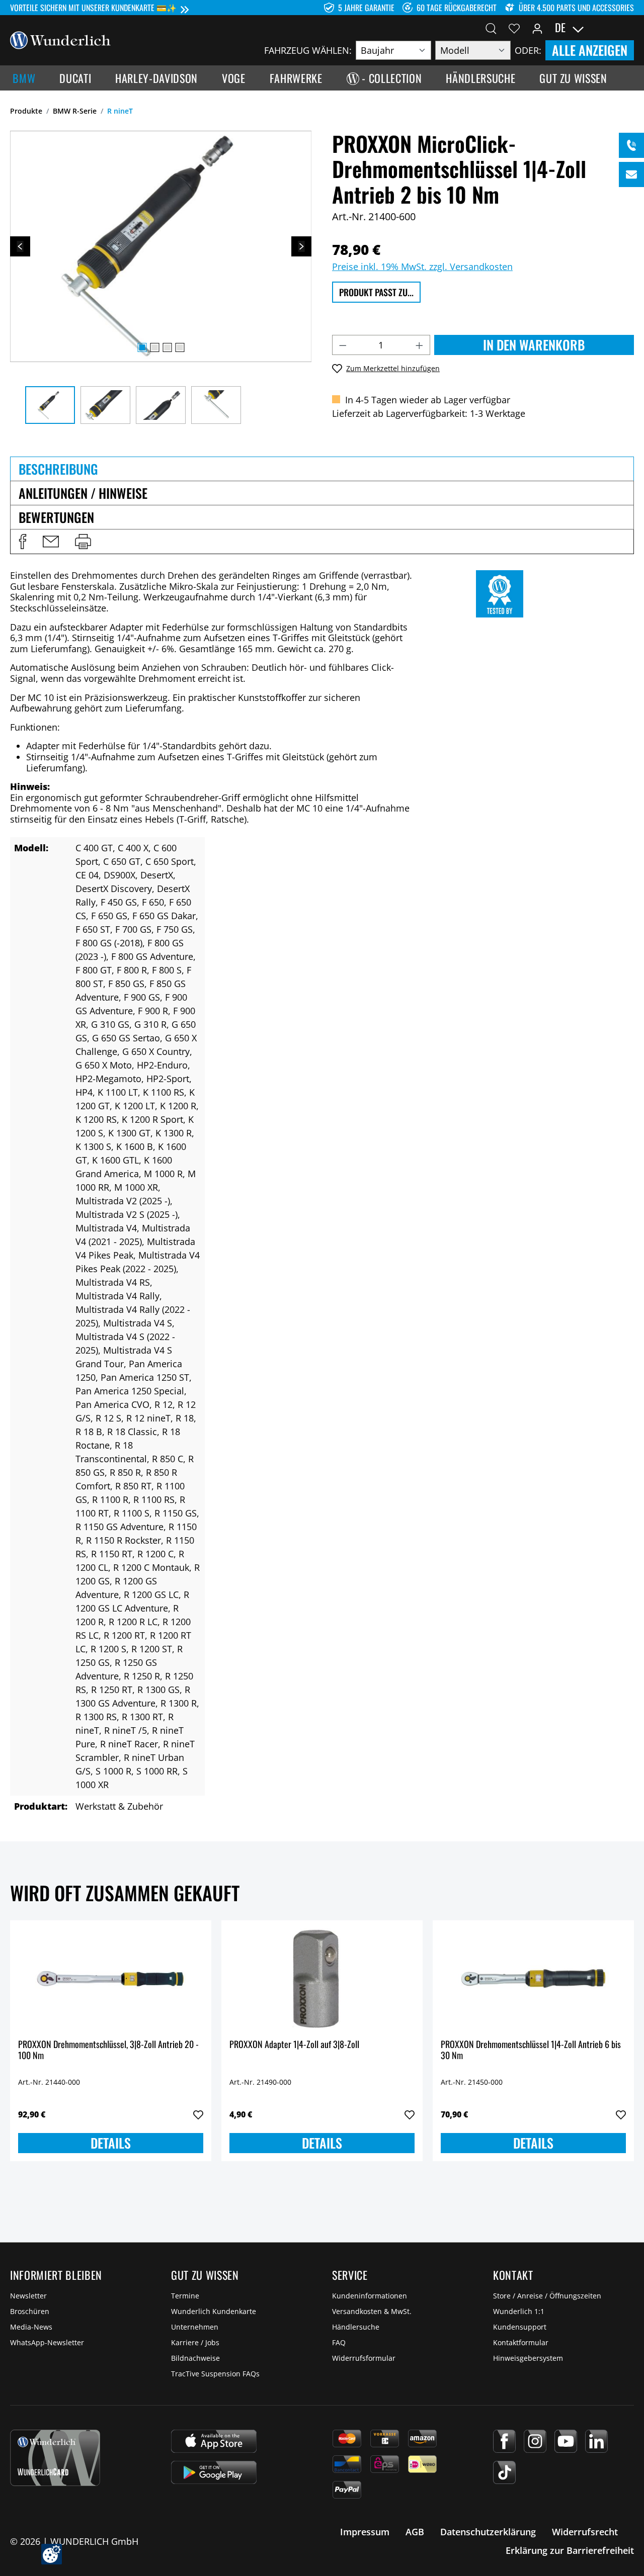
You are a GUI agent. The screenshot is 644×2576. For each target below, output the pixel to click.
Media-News (31, 2327)
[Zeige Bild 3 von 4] (167, 347)
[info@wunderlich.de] (631, 174)
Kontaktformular (521, 2342)
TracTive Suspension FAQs (215, 2374)
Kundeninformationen (370, 2296)
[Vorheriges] (20, 246)
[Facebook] (504, 2441)
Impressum (365, 2532)
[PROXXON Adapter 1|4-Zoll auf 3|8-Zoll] (322, 1979)
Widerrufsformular (364, 2358)
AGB (415, 2532)
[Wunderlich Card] (55, 2458)
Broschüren (30, 2311)
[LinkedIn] (596, 2441)
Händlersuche (356, 2327)
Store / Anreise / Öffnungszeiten (547, 2296)
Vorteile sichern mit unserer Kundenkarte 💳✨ (93, 8)
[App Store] (214, 2441)
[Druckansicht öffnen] (83, 542)
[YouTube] (566, 2441)
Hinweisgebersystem (528, 2358)
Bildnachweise (195, 2358)
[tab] (322, 469)
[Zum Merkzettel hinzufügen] (198, 2115)
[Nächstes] (301, 246)
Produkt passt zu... (376, 292)
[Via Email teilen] (51, 542)
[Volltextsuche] (491, 28)
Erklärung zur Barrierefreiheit (570, 2550)
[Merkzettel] (514, 28)
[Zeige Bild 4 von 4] (180, 347)
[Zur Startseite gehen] (60, 39)
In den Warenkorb (534, 345)
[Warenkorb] (628, 28)
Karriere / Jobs (195, 2342)
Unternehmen (195, 2327)
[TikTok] (504, 2472)
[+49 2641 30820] (631, 145)
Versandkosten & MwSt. (372, 2311)
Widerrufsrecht (585, 2532)
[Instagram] (535, 2441)
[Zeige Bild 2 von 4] (154, 347)
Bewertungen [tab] (56, 517)
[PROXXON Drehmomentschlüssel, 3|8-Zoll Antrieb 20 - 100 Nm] (111, 1979)
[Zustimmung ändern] (52, 2554)
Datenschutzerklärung (488, 2532)
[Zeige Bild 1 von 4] (142, 347)
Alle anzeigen (590, 50)
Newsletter (28, 2296)
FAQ (339, 2342)
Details (111, 2143)
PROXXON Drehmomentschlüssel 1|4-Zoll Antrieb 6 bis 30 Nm (531, 2050)
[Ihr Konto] (537, 28)
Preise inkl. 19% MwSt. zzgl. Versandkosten (422, 267)
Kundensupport (520, 2327)
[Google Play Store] (214, 2472)
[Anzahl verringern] (343, 345)
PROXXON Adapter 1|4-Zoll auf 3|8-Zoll (294, 2045)
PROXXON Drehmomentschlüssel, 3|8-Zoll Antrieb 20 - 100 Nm (108, 2050)
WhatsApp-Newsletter (47, 2342)
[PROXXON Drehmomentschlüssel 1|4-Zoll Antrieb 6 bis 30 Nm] (533, 1979)
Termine (185, 2296)
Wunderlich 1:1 (519, 2311)
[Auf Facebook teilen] (23, 542)
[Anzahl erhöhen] (420, 345)
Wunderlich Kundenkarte (214, 2311)
